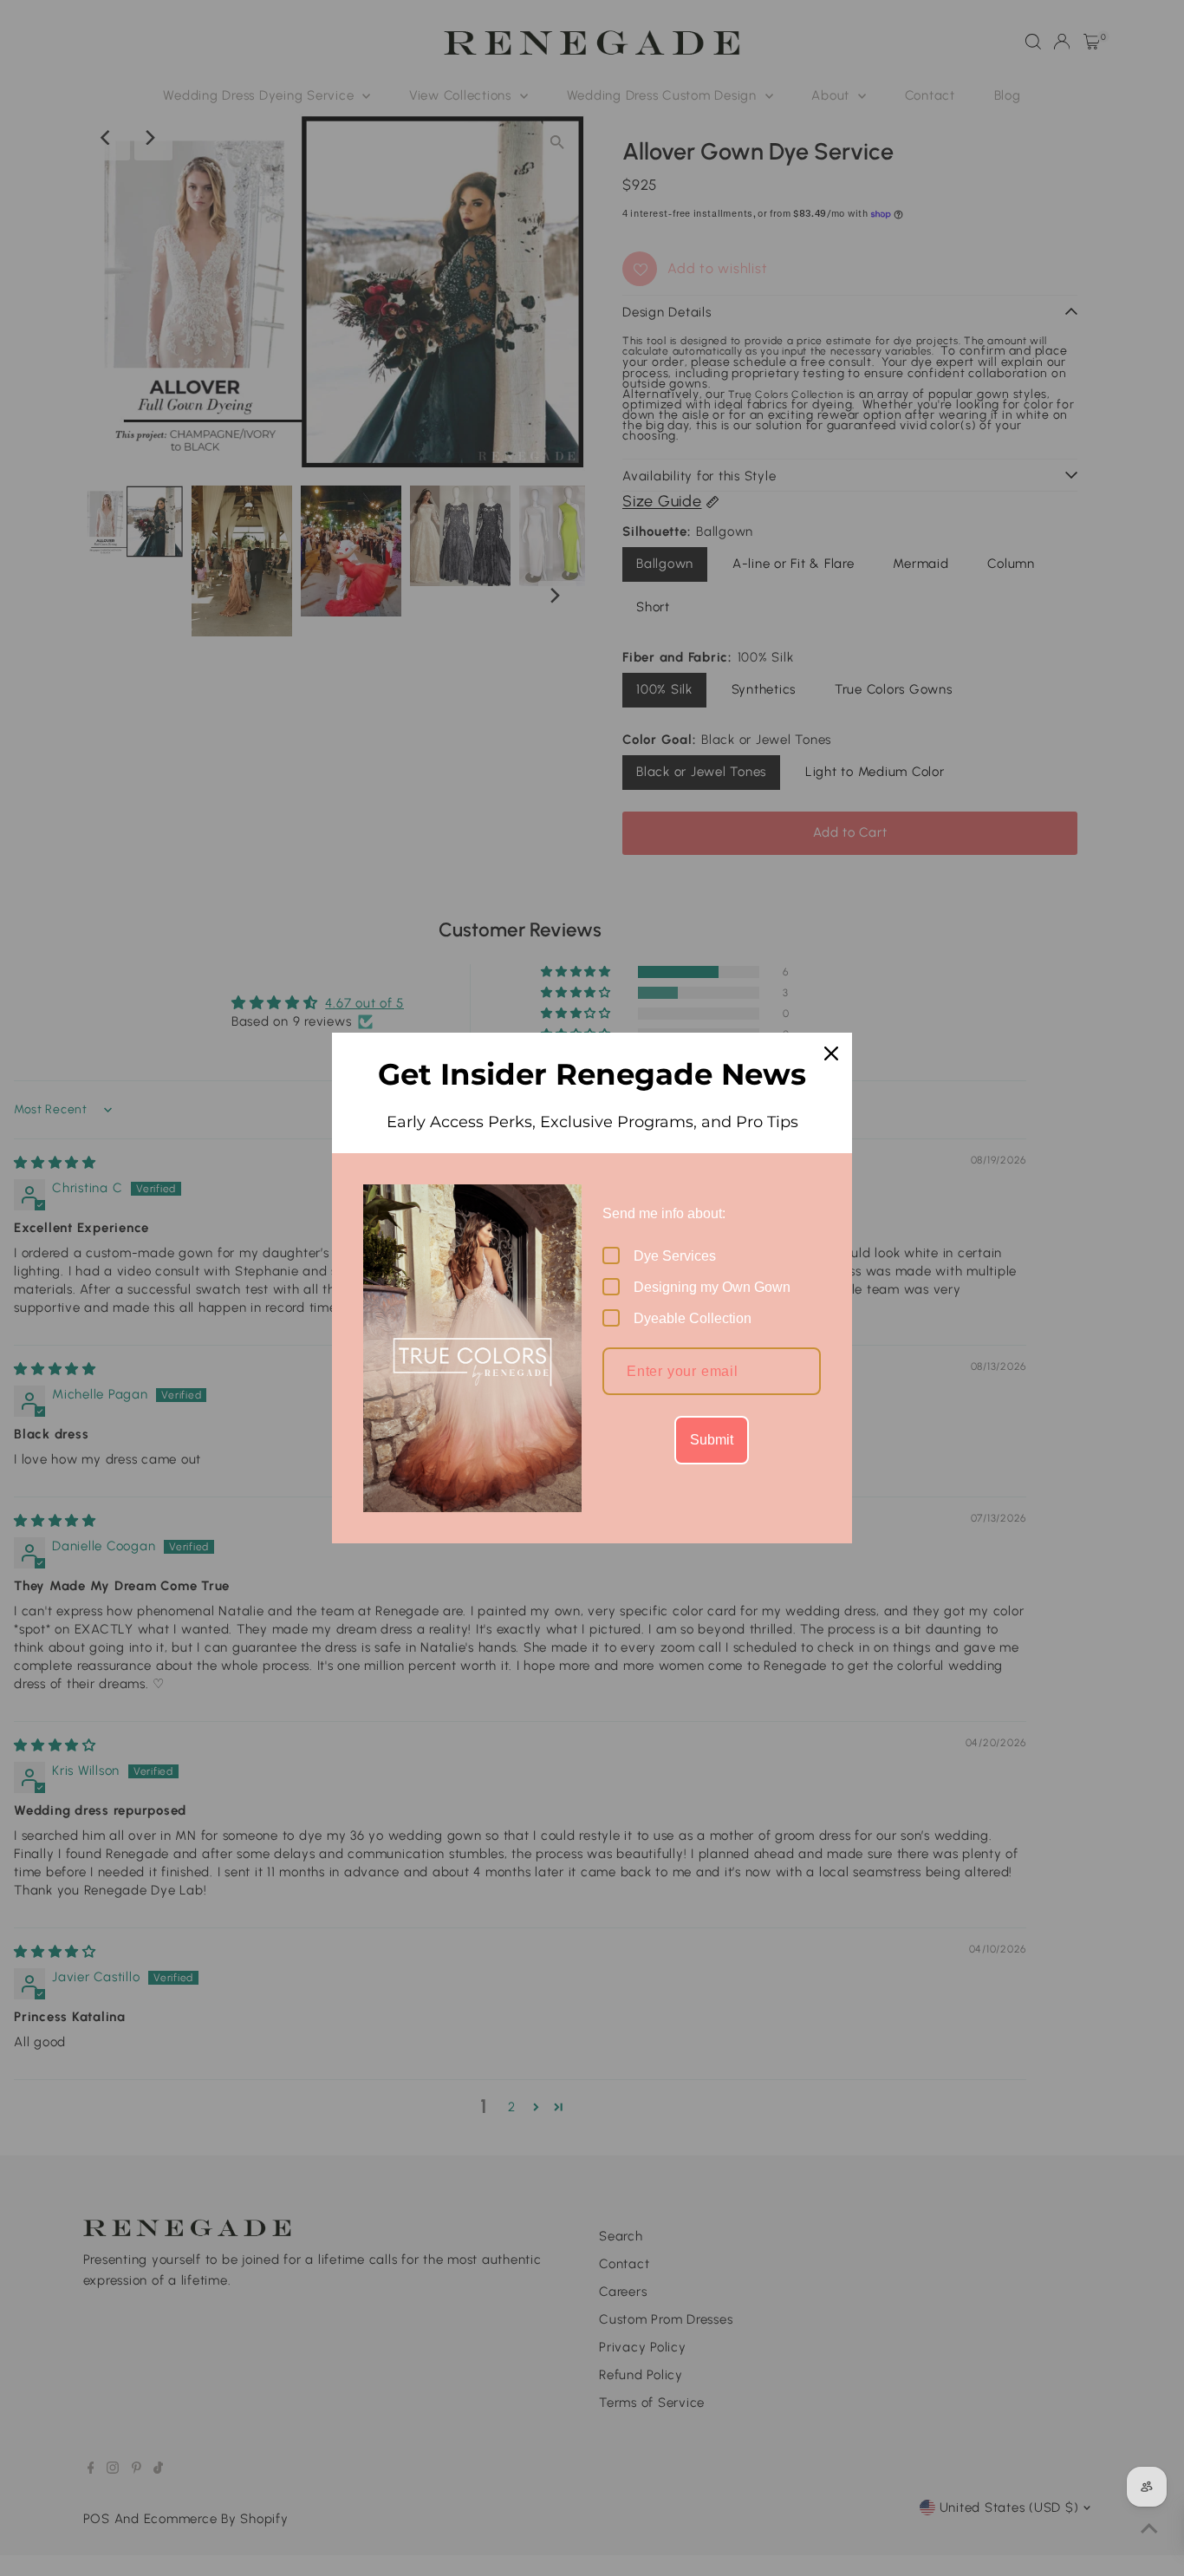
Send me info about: (664, 1213)
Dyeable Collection (693, 1318)
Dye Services (675, 1256)
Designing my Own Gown (712, 1287)
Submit (712, 1440)
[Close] (831, 1053)
